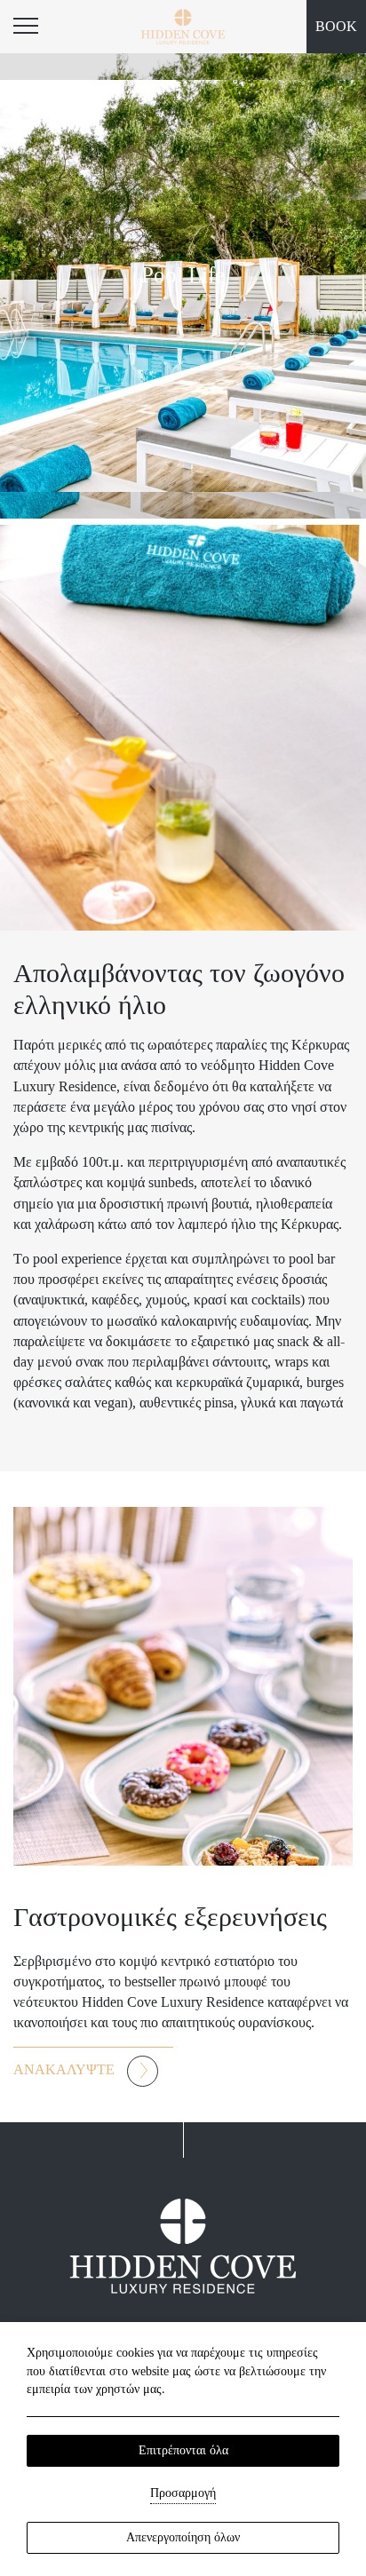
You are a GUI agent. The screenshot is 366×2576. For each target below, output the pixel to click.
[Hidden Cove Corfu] (183, 27)
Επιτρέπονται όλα (183, 2450)
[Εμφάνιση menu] (27, 27)
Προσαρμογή (183, 2493)
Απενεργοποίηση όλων (183, 2537)
